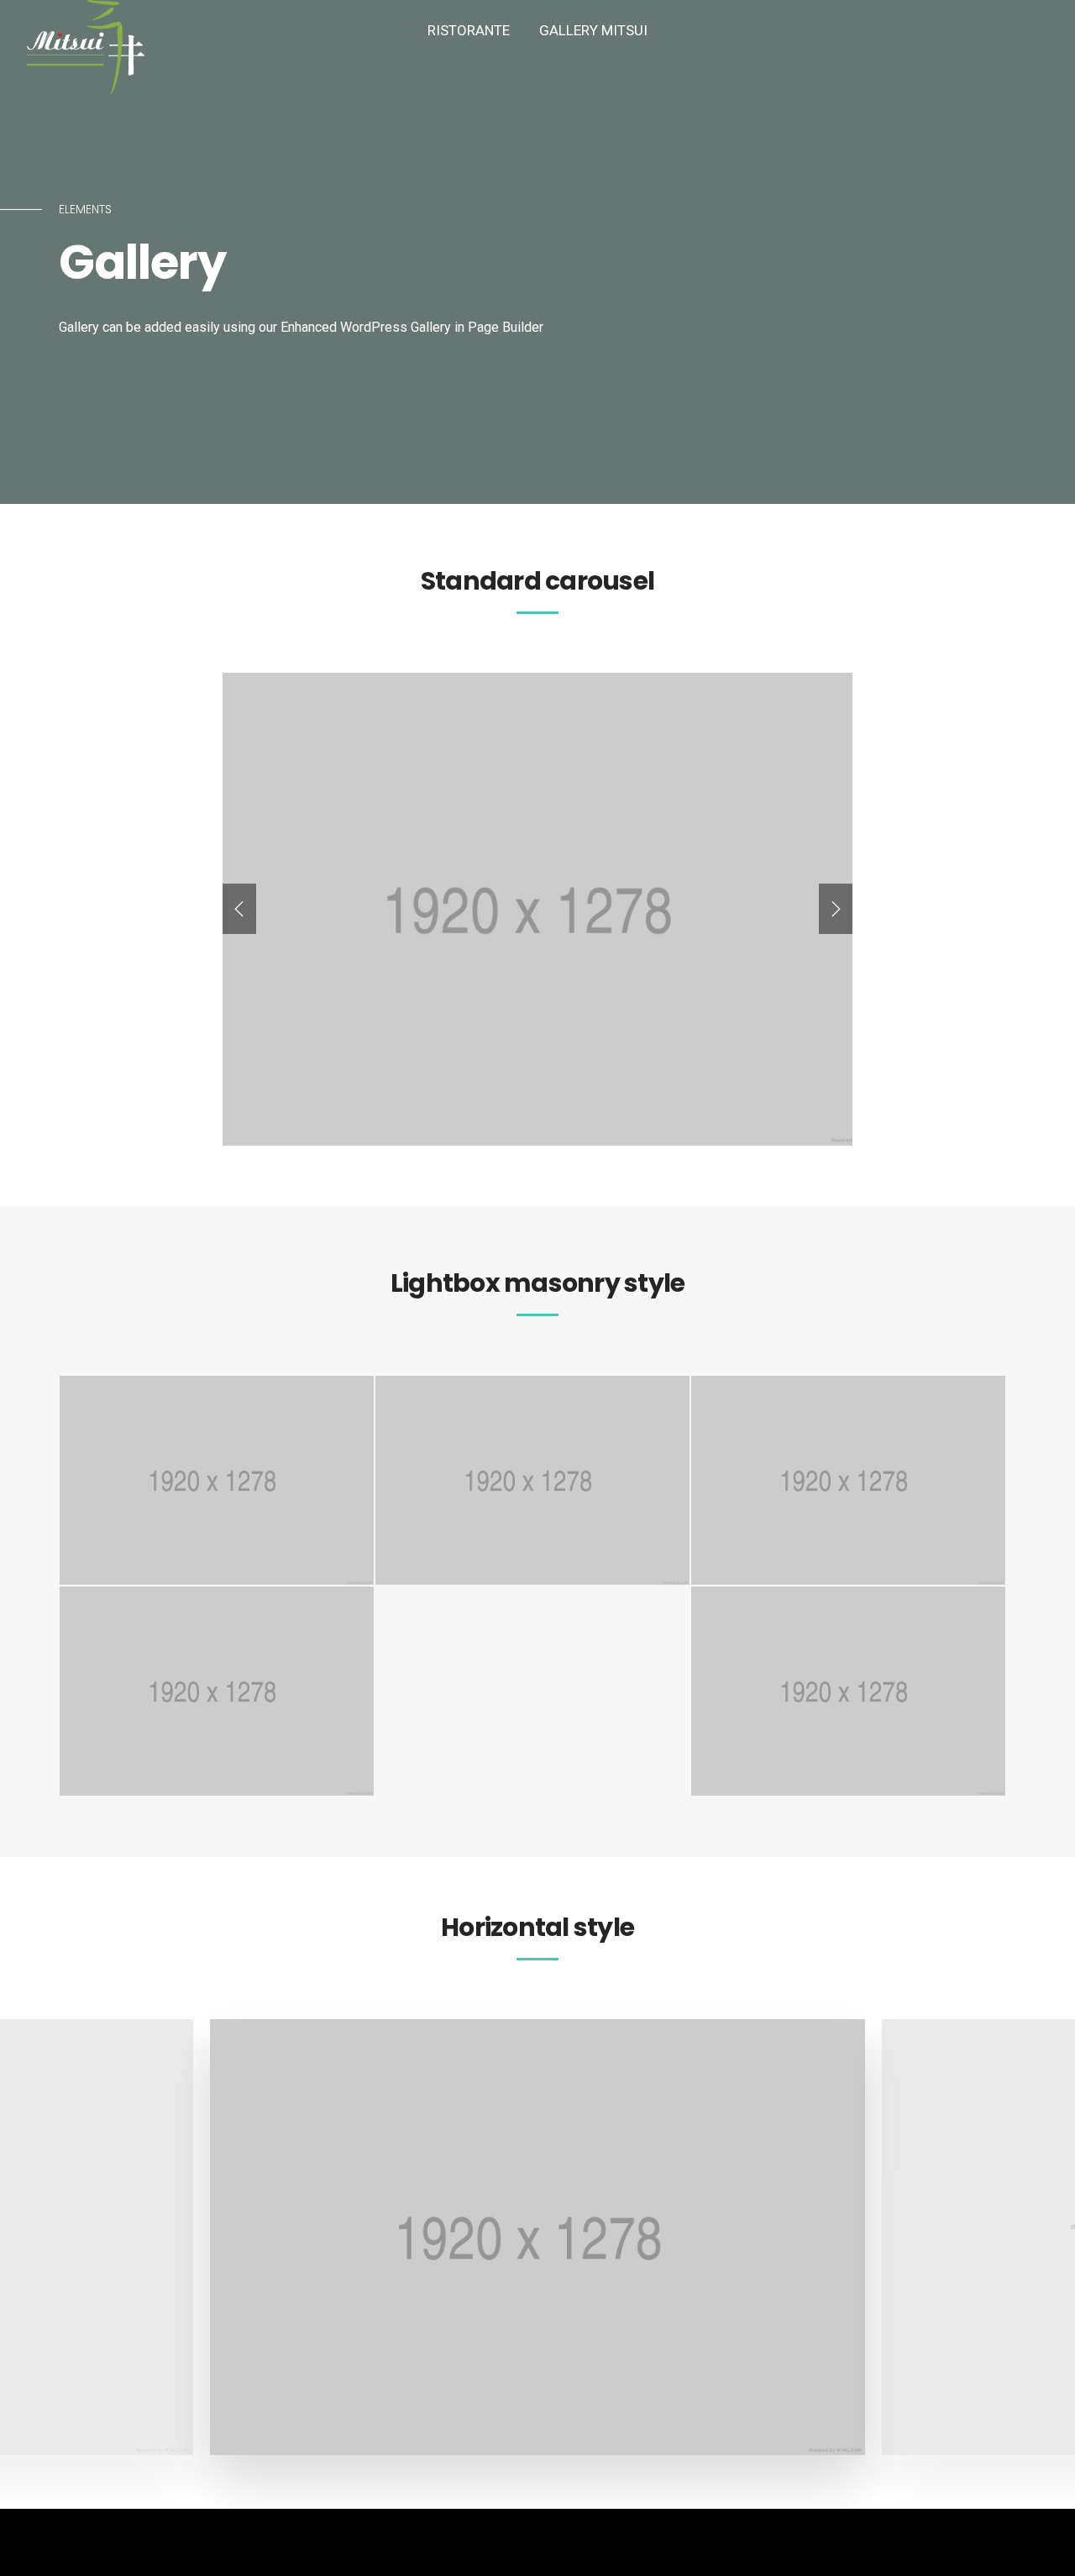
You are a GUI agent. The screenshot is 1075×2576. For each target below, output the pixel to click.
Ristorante (469, 30)
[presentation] (239, 909)
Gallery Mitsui (593, 30)
